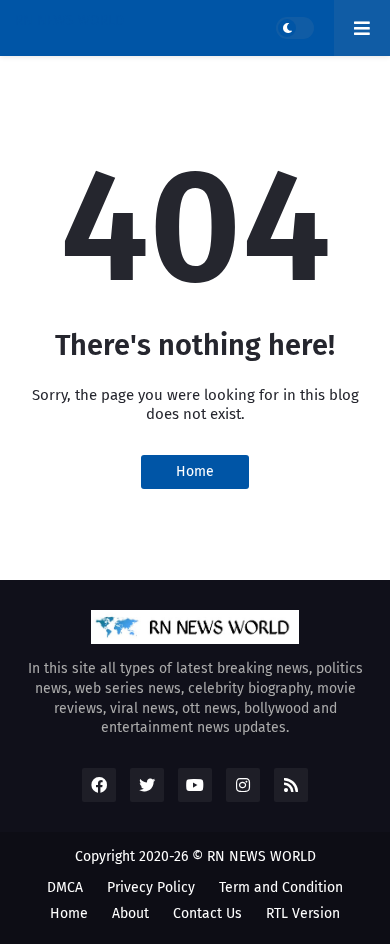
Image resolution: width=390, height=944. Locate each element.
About (130, 913)
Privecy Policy (151, 887)
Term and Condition (281, 887)
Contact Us (207, 913)
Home (195, 471)
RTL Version (303, 913)
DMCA (65, 887)
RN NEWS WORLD (69, 20)
